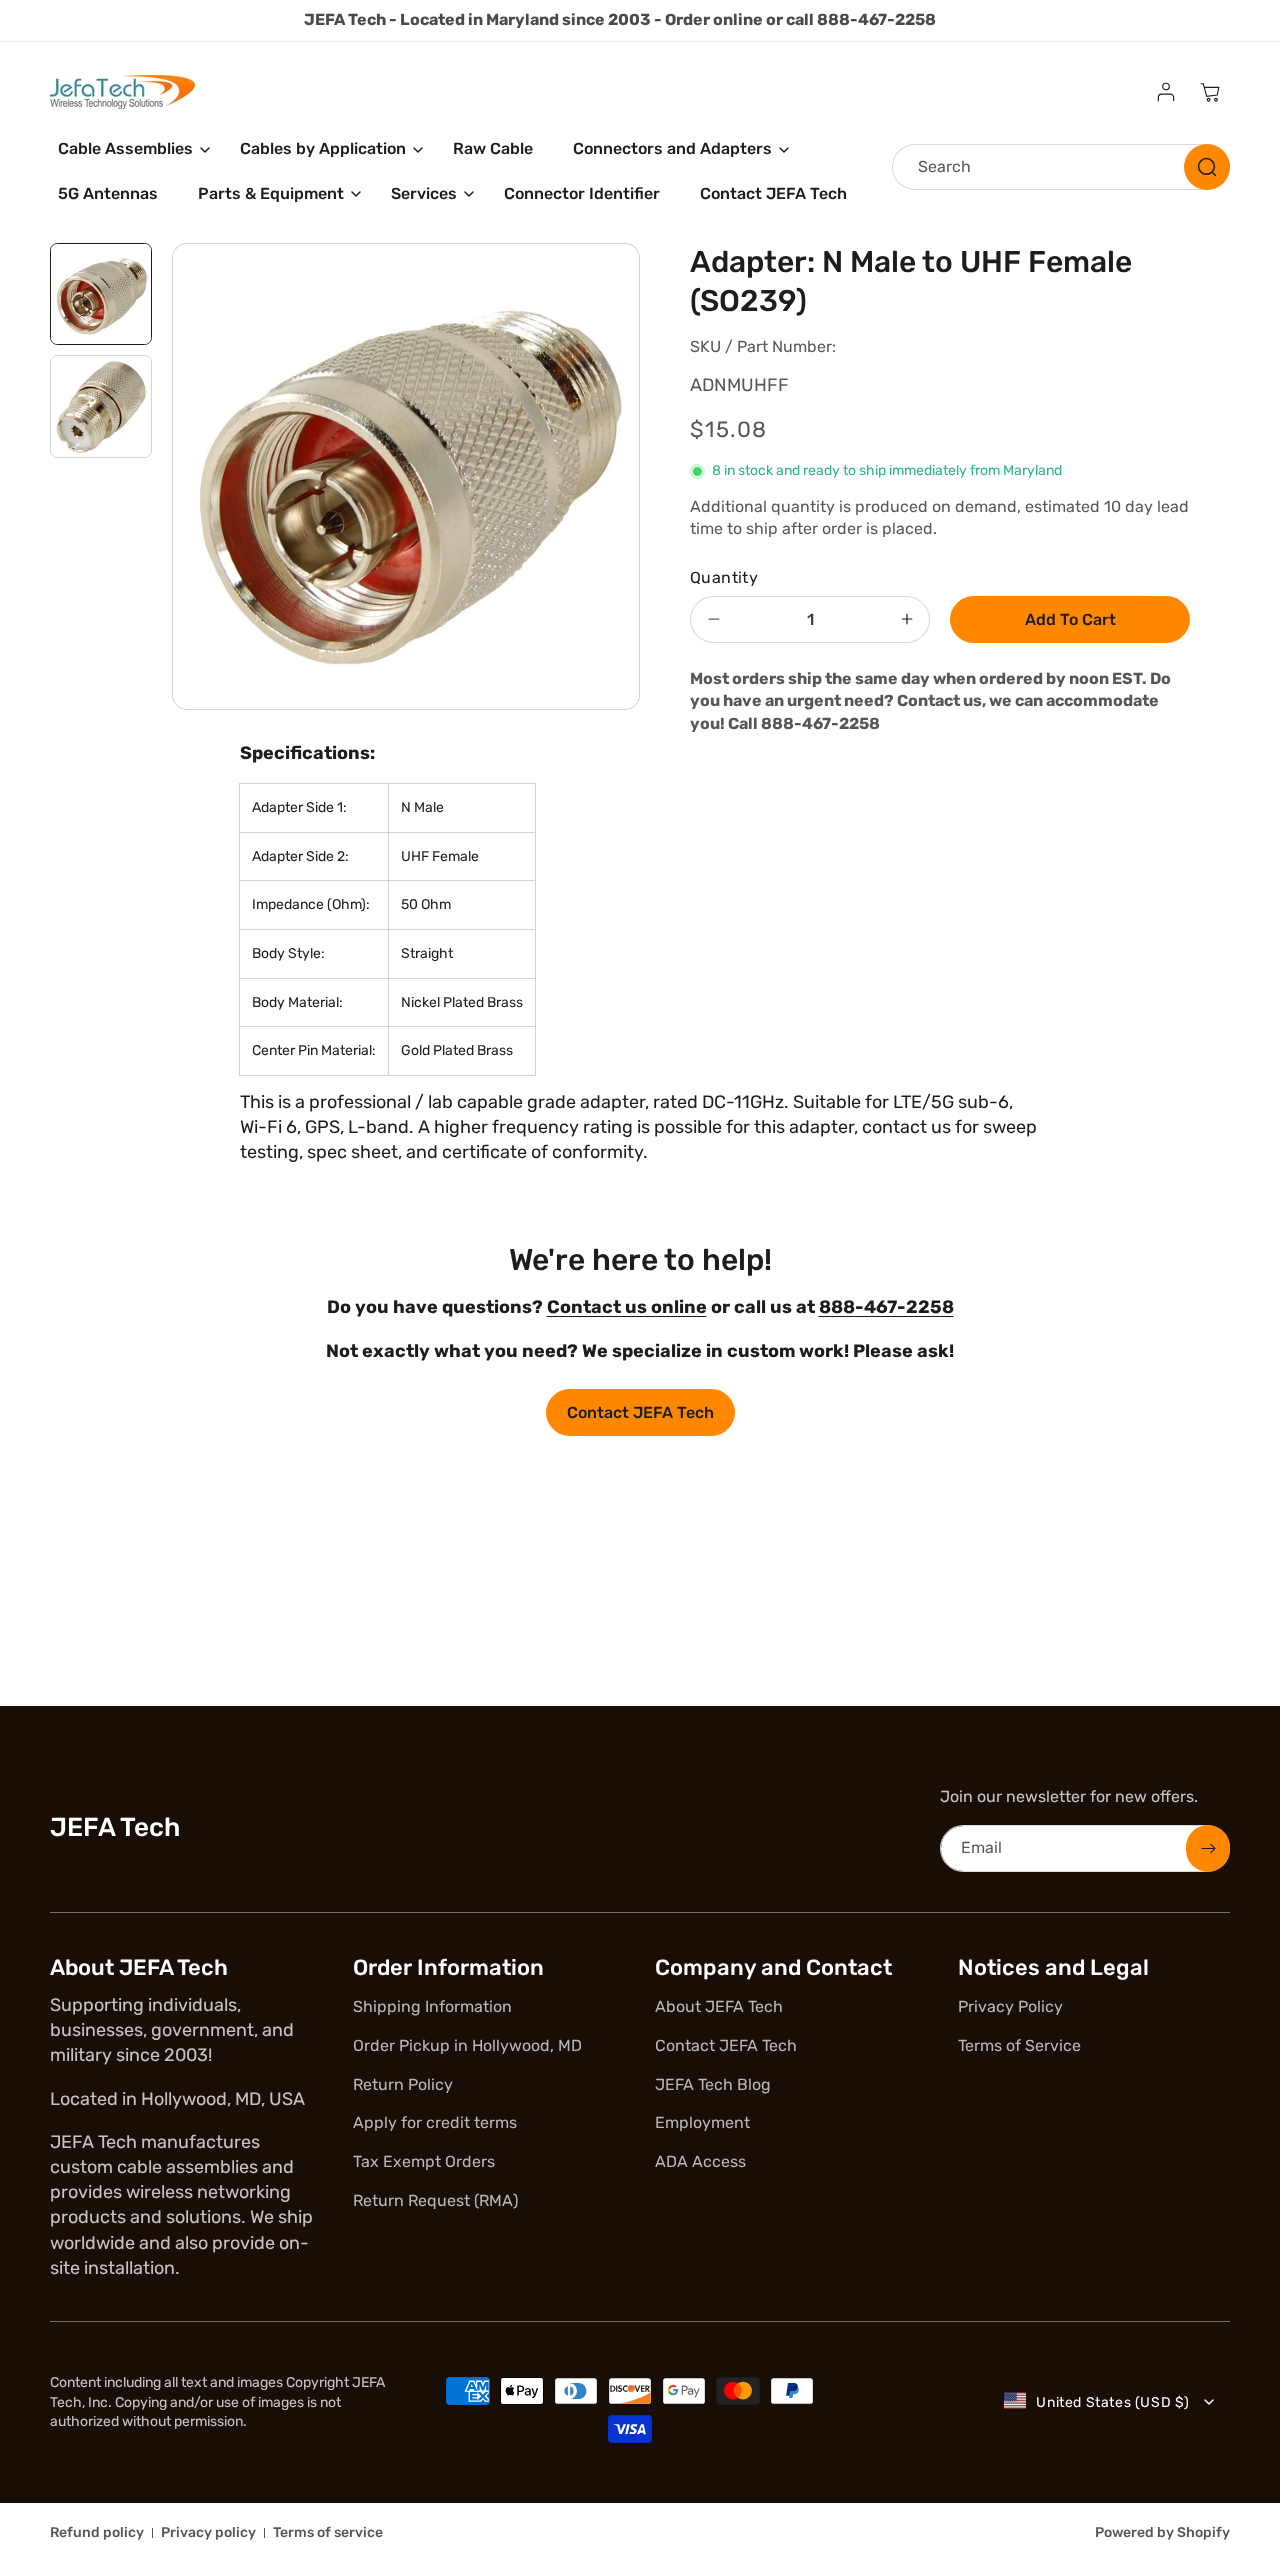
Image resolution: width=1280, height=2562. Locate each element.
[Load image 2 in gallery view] (101, 406)
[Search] (1207, 167)
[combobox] (1061, 167)
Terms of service (328, 2532)
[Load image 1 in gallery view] (101, 294)
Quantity (724, 577)
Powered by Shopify (1162, 2532)
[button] (129, 149)
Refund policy (97, 2532)
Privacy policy (208, 2532)
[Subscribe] (1208, 1848)
